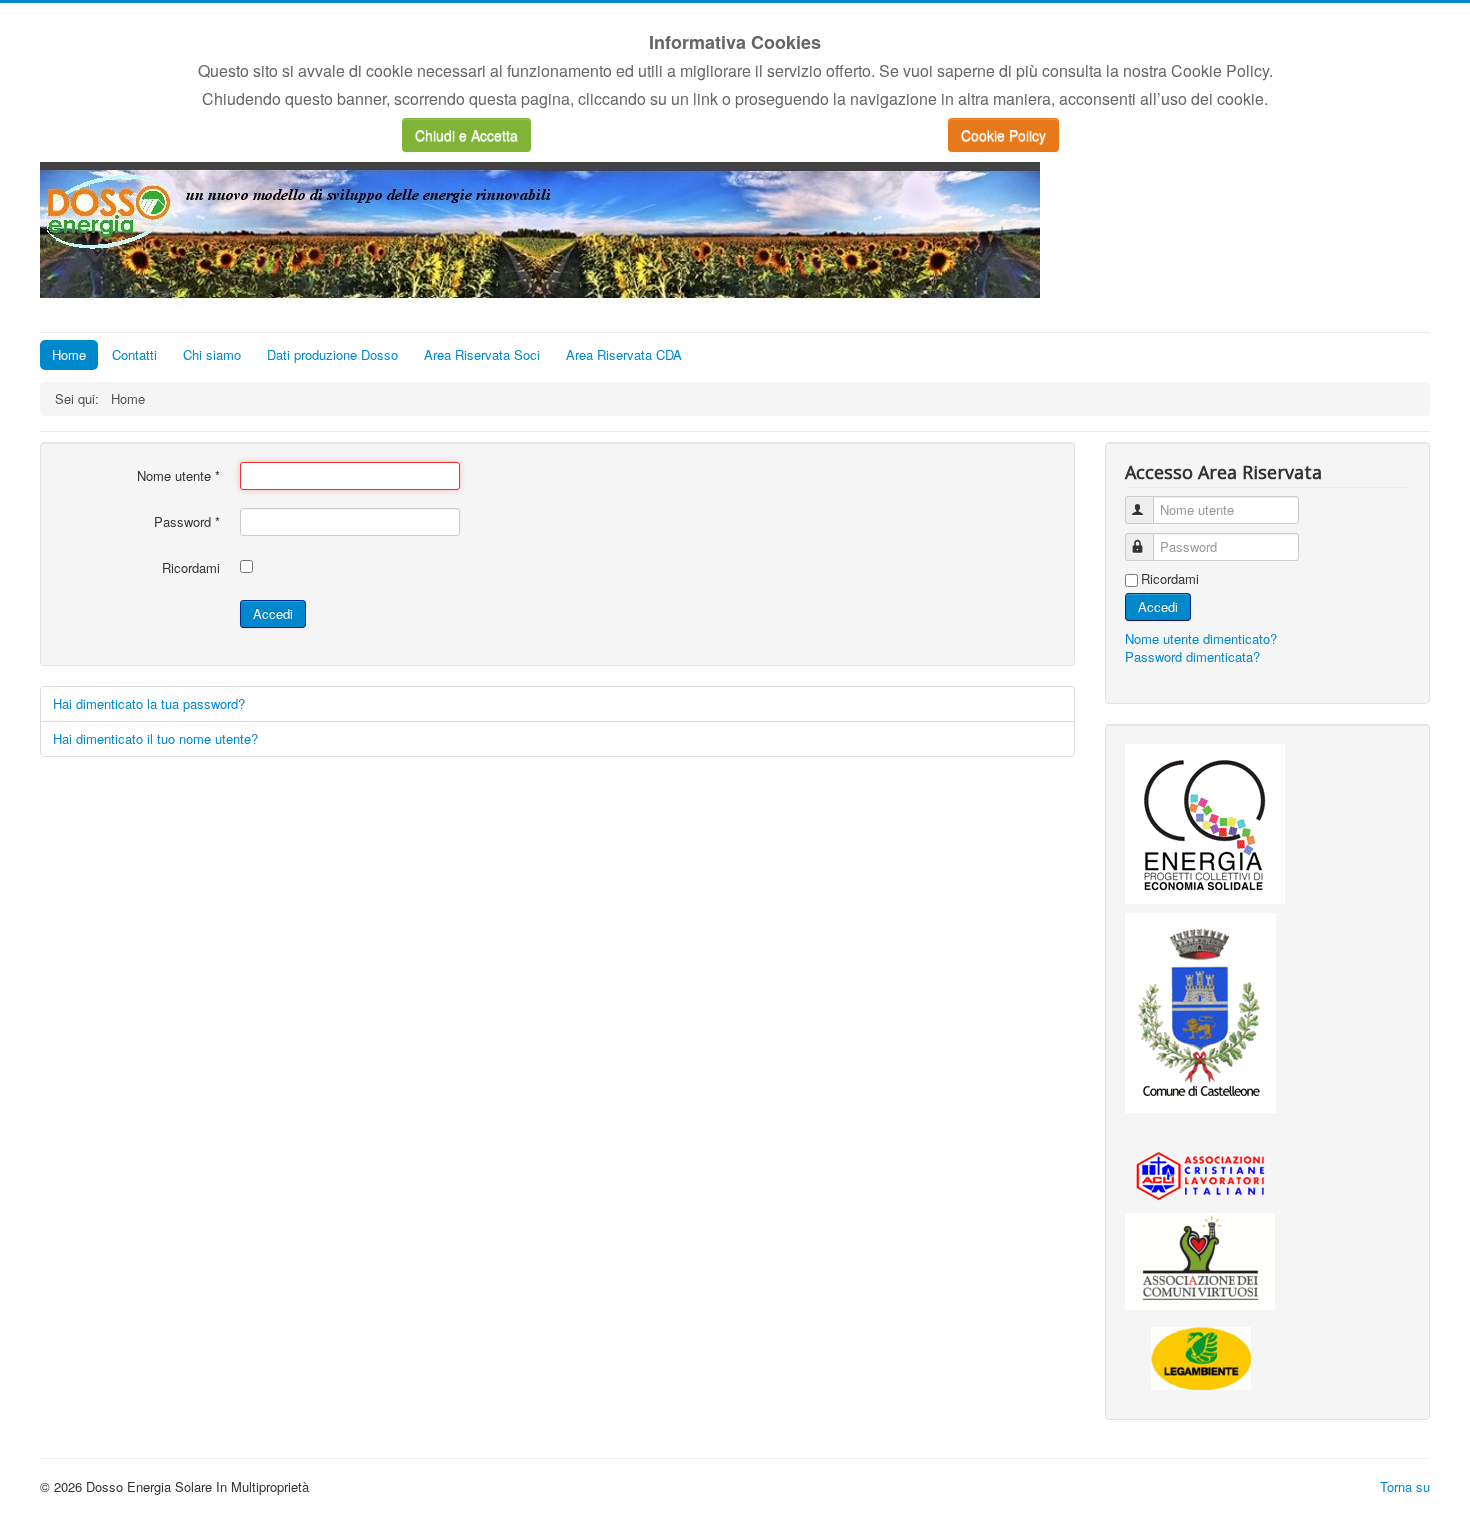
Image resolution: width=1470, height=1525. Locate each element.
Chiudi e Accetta (466, 135)
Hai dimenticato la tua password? (149, 703)
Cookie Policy (1003, 135)
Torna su (1405, 1486)
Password (187, 522)
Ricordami (191, 568)
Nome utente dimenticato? (1201, 638)
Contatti (134, 354)
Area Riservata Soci (482, 354)
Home (69, 354)
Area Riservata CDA (624, 354)
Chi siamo (212, 354)
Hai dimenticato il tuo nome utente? (155, 738)
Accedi (273, 613)
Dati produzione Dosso (332, 354)
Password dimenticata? (1192, 656)
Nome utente (178, 476)
